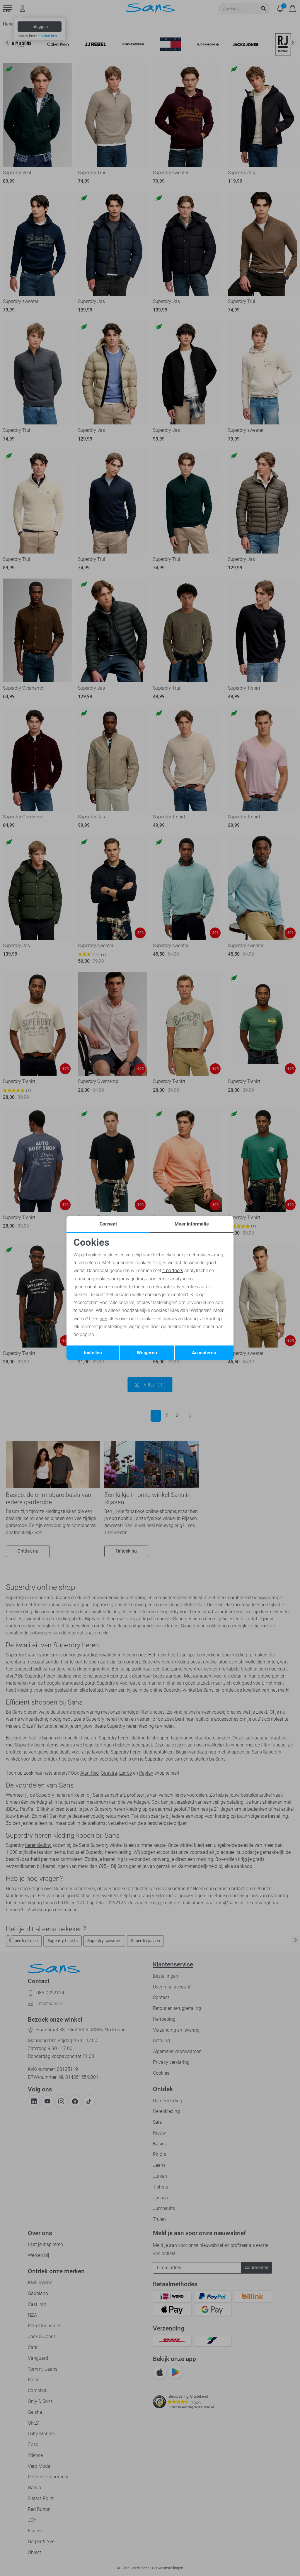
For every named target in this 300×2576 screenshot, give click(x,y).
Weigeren (147, 1353)
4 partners (173, 1271)
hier (103, 1319)
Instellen (93, 1353)
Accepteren (204, 1353)
